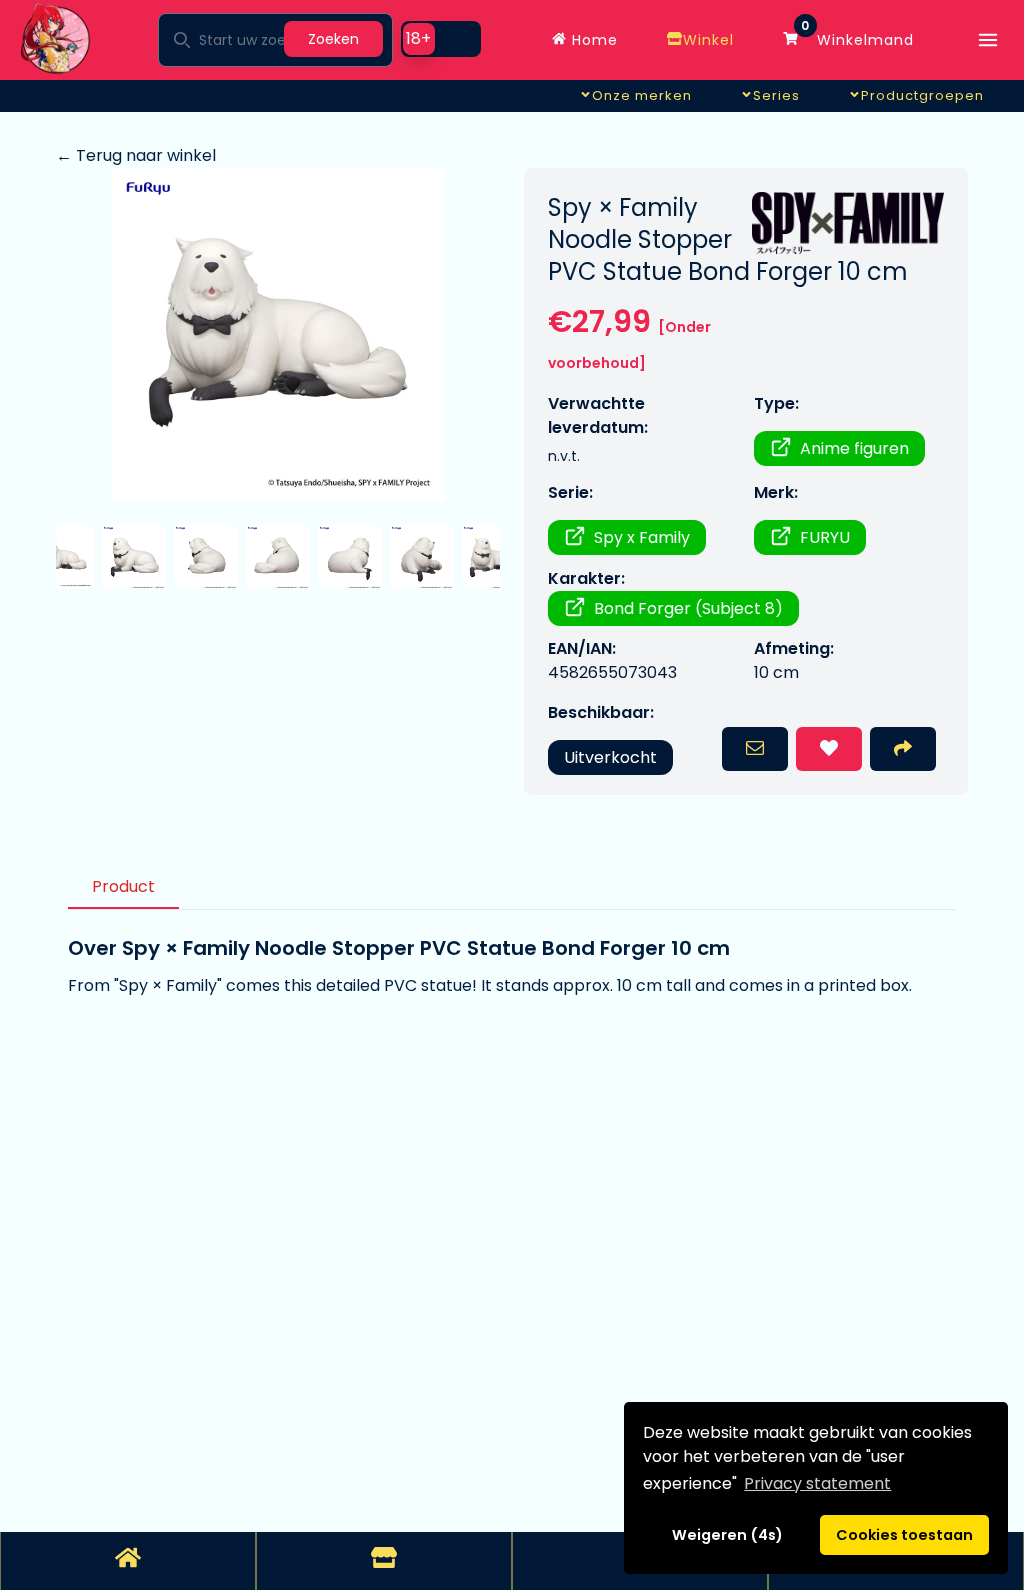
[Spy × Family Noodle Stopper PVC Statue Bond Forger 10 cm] (278, 334)
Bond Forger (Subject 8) (688, 608)
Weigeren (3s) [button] (728, 1535)
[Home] (128, 1561)
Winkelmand (857, 35)
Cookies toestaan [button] (904, 1535)
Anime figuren (854, 448)
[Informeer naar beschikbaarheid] (755, 749)
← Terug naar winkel (136, 155)
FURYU (825, 537)
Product (123, 886)
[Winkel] (384, 1561)
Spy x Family (642, 537)
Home (592, 40)
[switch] (441, 39)
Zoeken (333, 39)
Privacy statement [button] (817, 1483)
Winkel (708, 40)
